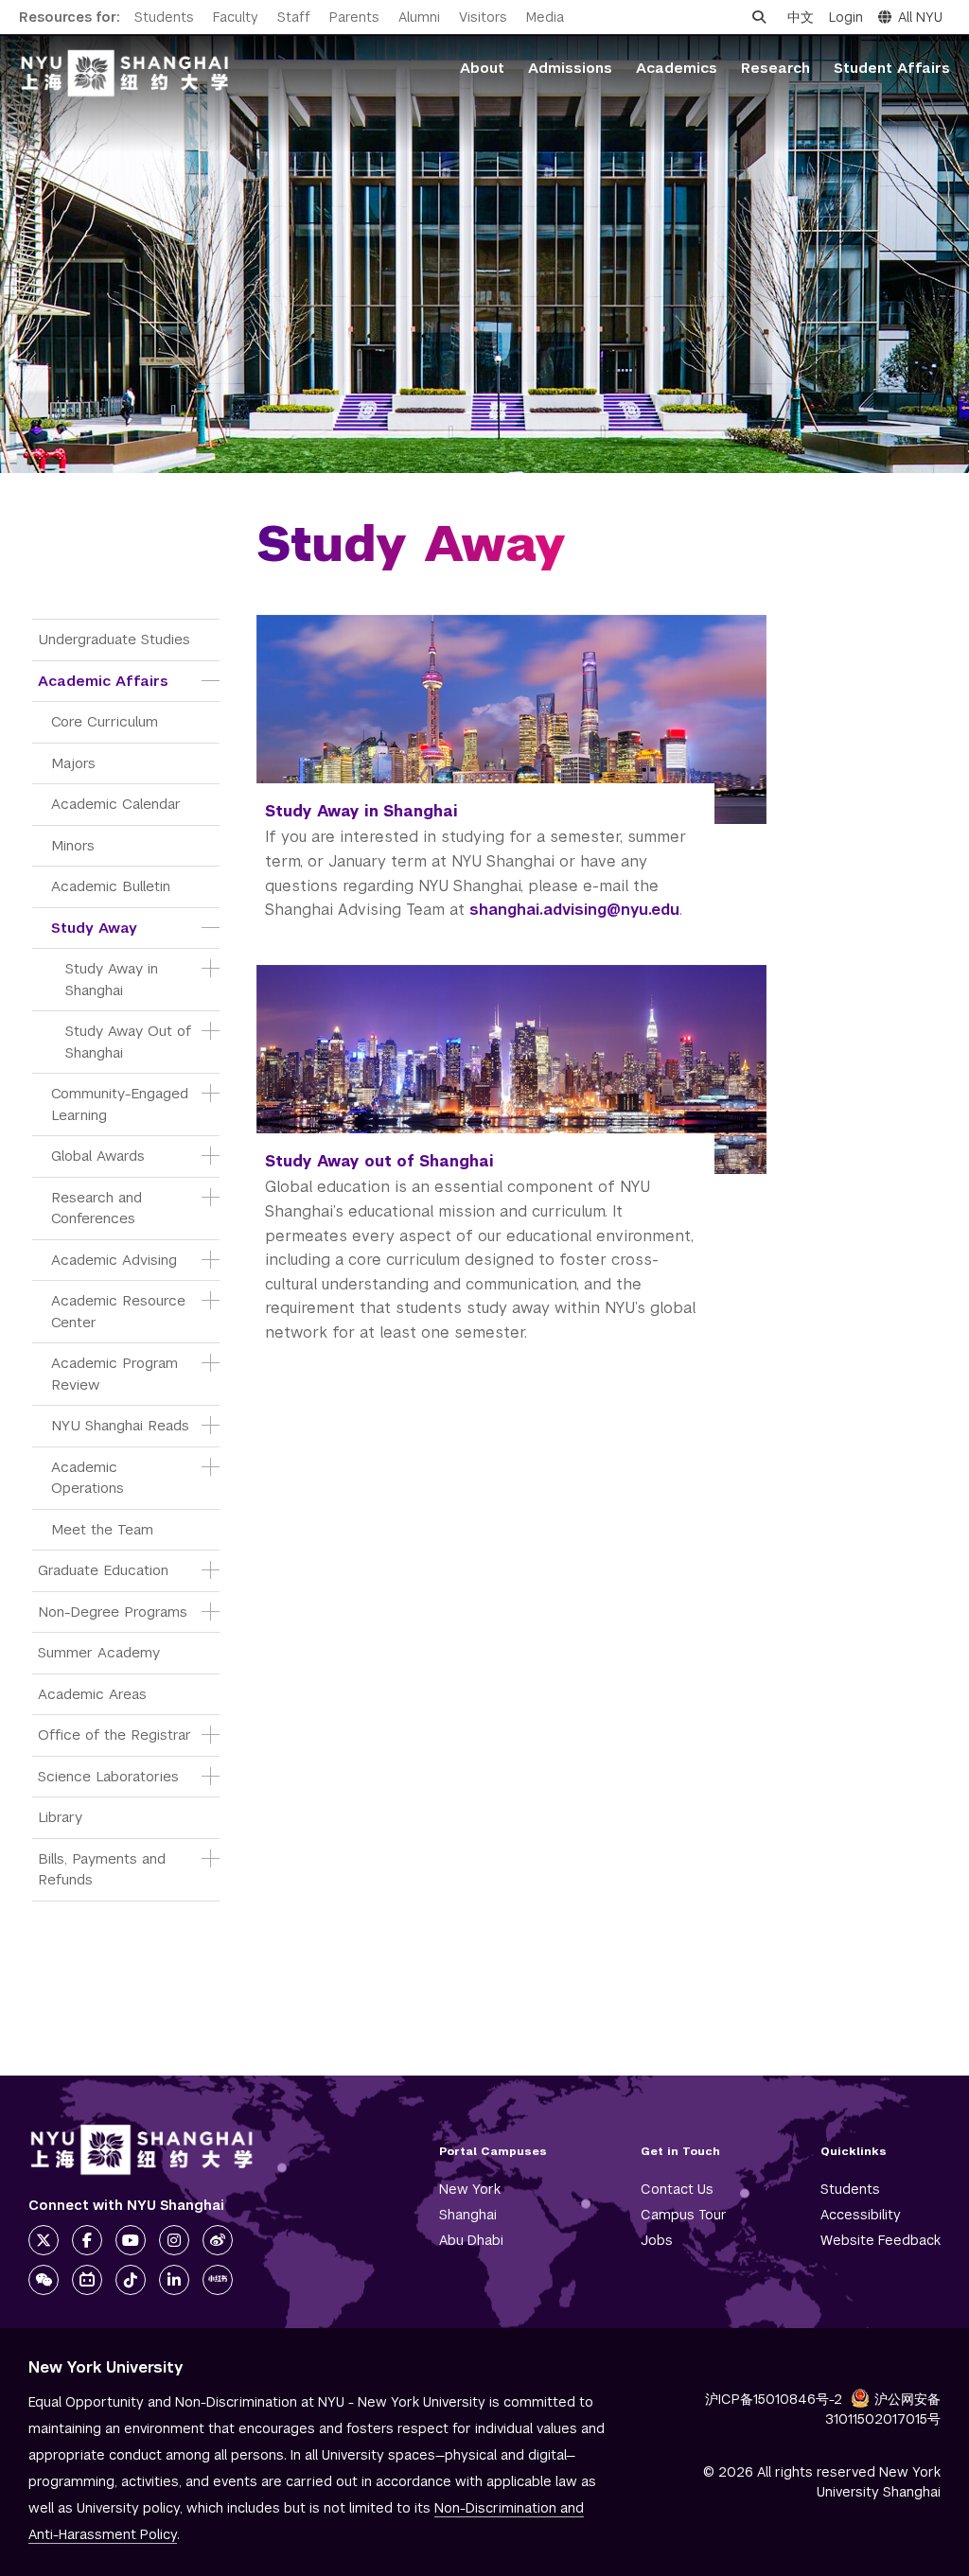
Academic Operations (88, 1478)
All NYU (920, 17)
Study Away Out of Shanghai (128, 1042)
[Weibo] (218, 2240)
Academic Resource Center (121, 1311)
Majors (73, 763)
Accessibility (861, 2215)
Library (60, 1817)
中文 (801, 17)
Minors (73, 845)
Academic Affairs (103, 681)
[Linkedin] (174, 2280)
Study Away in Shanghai (114, 979)
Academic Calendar (116, 804)
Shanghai (468, 2215)
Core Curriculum (105, 721)
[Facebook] (87, 2240)
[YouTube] (131, 2240)
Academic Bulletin (111, 886)
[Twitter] (44, 2240)
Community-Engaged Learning (121, 1104)
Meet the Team (102, 1529)
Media (545, 17)
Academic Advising (114, 1260)
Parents (354, 17)
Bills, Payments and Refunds (104, 1869)
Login (846, 17)
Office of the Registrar (115, 1735)
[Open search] (759, 17)
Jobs (657, 2240)
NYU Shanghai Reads (120, 1425)
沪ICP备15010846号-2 (774, 2399)
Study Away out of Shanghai (379, 1161)
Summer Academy (99, 1652)
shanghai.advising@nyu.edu (574, 910)
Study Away (94, 928)
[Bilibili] (87, 2280)
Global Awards (98, 1156)
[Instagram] (174, 2240)
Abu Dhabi (471, 2240)
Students (164, 17)
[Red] (218, 2280)
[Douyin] (131, 2280)
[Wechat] (44, 2280)
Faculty (236, 17)
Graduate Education (103, 1570)
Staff (294, 17)
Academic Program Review (117, 1374)
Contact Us (677, 2189)
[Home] (125, 73)
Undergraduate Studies (114, 639)
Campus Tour (684, 2215)
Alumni (419, 17)
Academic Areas (92, 1694)
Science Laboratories (108, 1776)
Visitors (483, 17)
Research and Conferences (99, 1208)
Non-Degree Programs (113, 1612)
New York (470, 2189)
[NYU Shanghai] (142, 2150)
